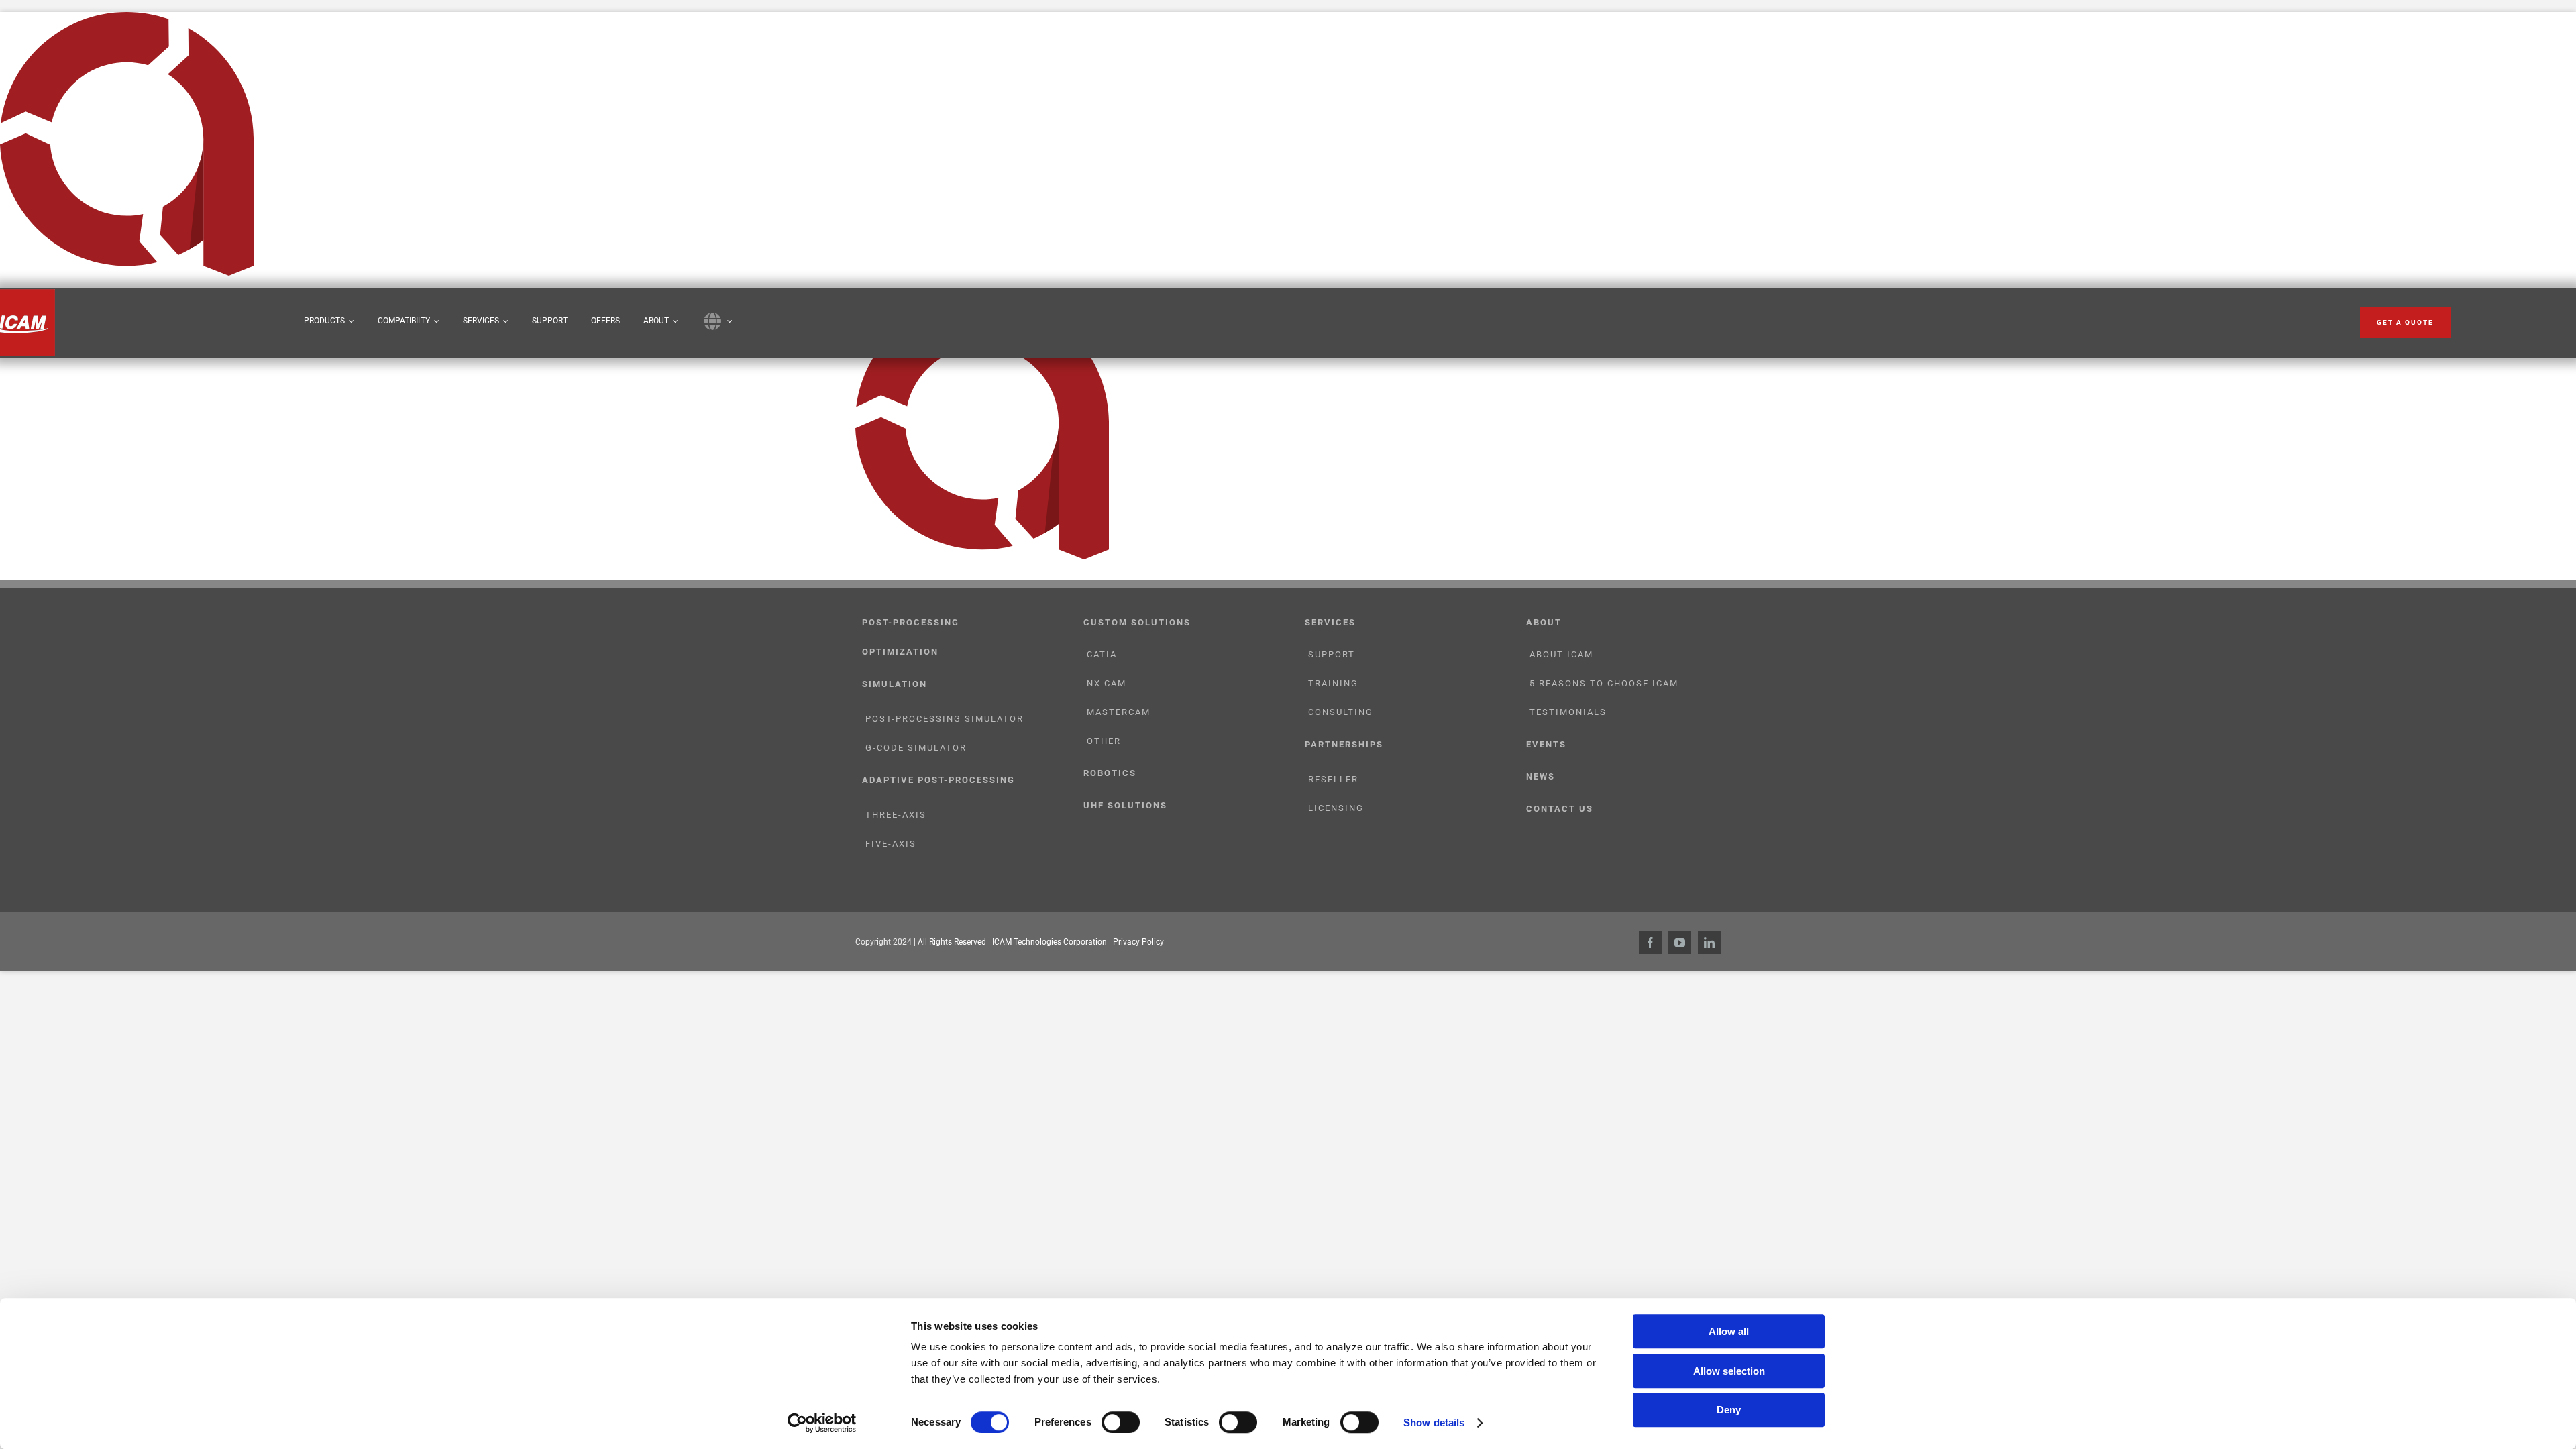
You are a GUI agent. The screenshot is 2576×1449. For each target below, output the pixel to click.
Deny (1729, 1410)
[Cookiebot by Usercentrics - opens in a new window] (822, 1423)
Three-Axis (896, 815)
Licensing (1336, 808)
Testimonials (1568, 712)
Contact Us (1560, 809)
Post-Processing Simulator (945, 719)
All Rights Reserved (952, 942)
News (1541, 776)
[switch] (1121, 1422)
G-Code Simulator (916, 748)
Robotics (1110, 773)
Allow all (1729, 1331)
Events (1546, 744)
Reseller (1333, 779)
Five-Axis (891, 844)
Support (1332, 654)
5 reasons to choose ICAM (1604, 683)
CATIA (1102, 654)
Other (1104, 741)
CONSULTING (1341, 712)
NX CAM (1107, 683)
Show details (1434, 1423)
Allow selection (1729, 1371)
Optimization (900, 652)
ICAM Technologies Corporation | (1053, 942)
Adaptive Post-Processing (938, 780)
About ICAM (1561, 654)
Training (1333, 683)
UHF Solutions (1125, 805)
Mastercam (1119, 712)
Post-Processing (911, 622)
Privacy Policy (1138, 942)
